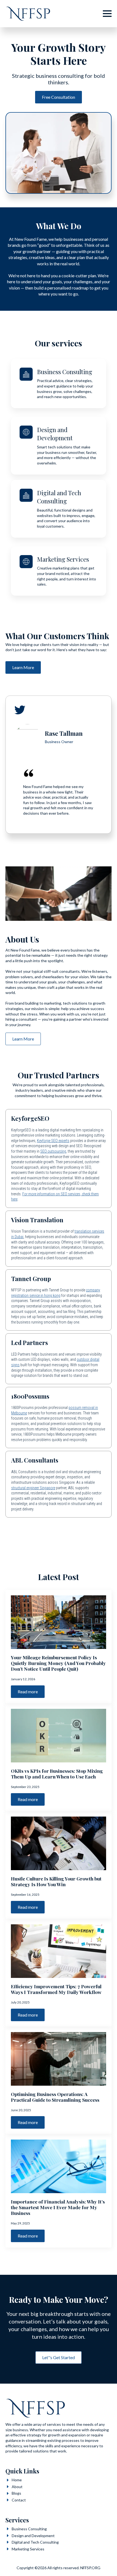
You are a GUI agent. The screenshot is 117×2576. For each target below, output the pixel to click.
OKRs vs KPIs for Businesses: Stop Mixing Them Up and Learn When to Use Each (57, 1774)
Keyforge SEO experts (53, 1141)
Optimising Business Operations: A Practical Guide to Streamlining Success (55, 2097)
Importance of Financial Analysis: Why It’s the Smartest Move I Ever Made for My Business (58, 2207)
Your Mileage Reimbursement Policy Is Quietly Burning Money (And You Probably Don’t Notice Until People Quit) (58, 1663)
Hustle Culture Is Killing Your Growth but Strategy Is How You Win (56, 1881)
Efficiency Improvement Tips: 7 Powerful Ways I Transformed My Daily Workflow (56, 1989)
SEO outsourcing (53, 1151)
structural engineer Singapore (33, 1488)
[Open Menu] (107, 14)
